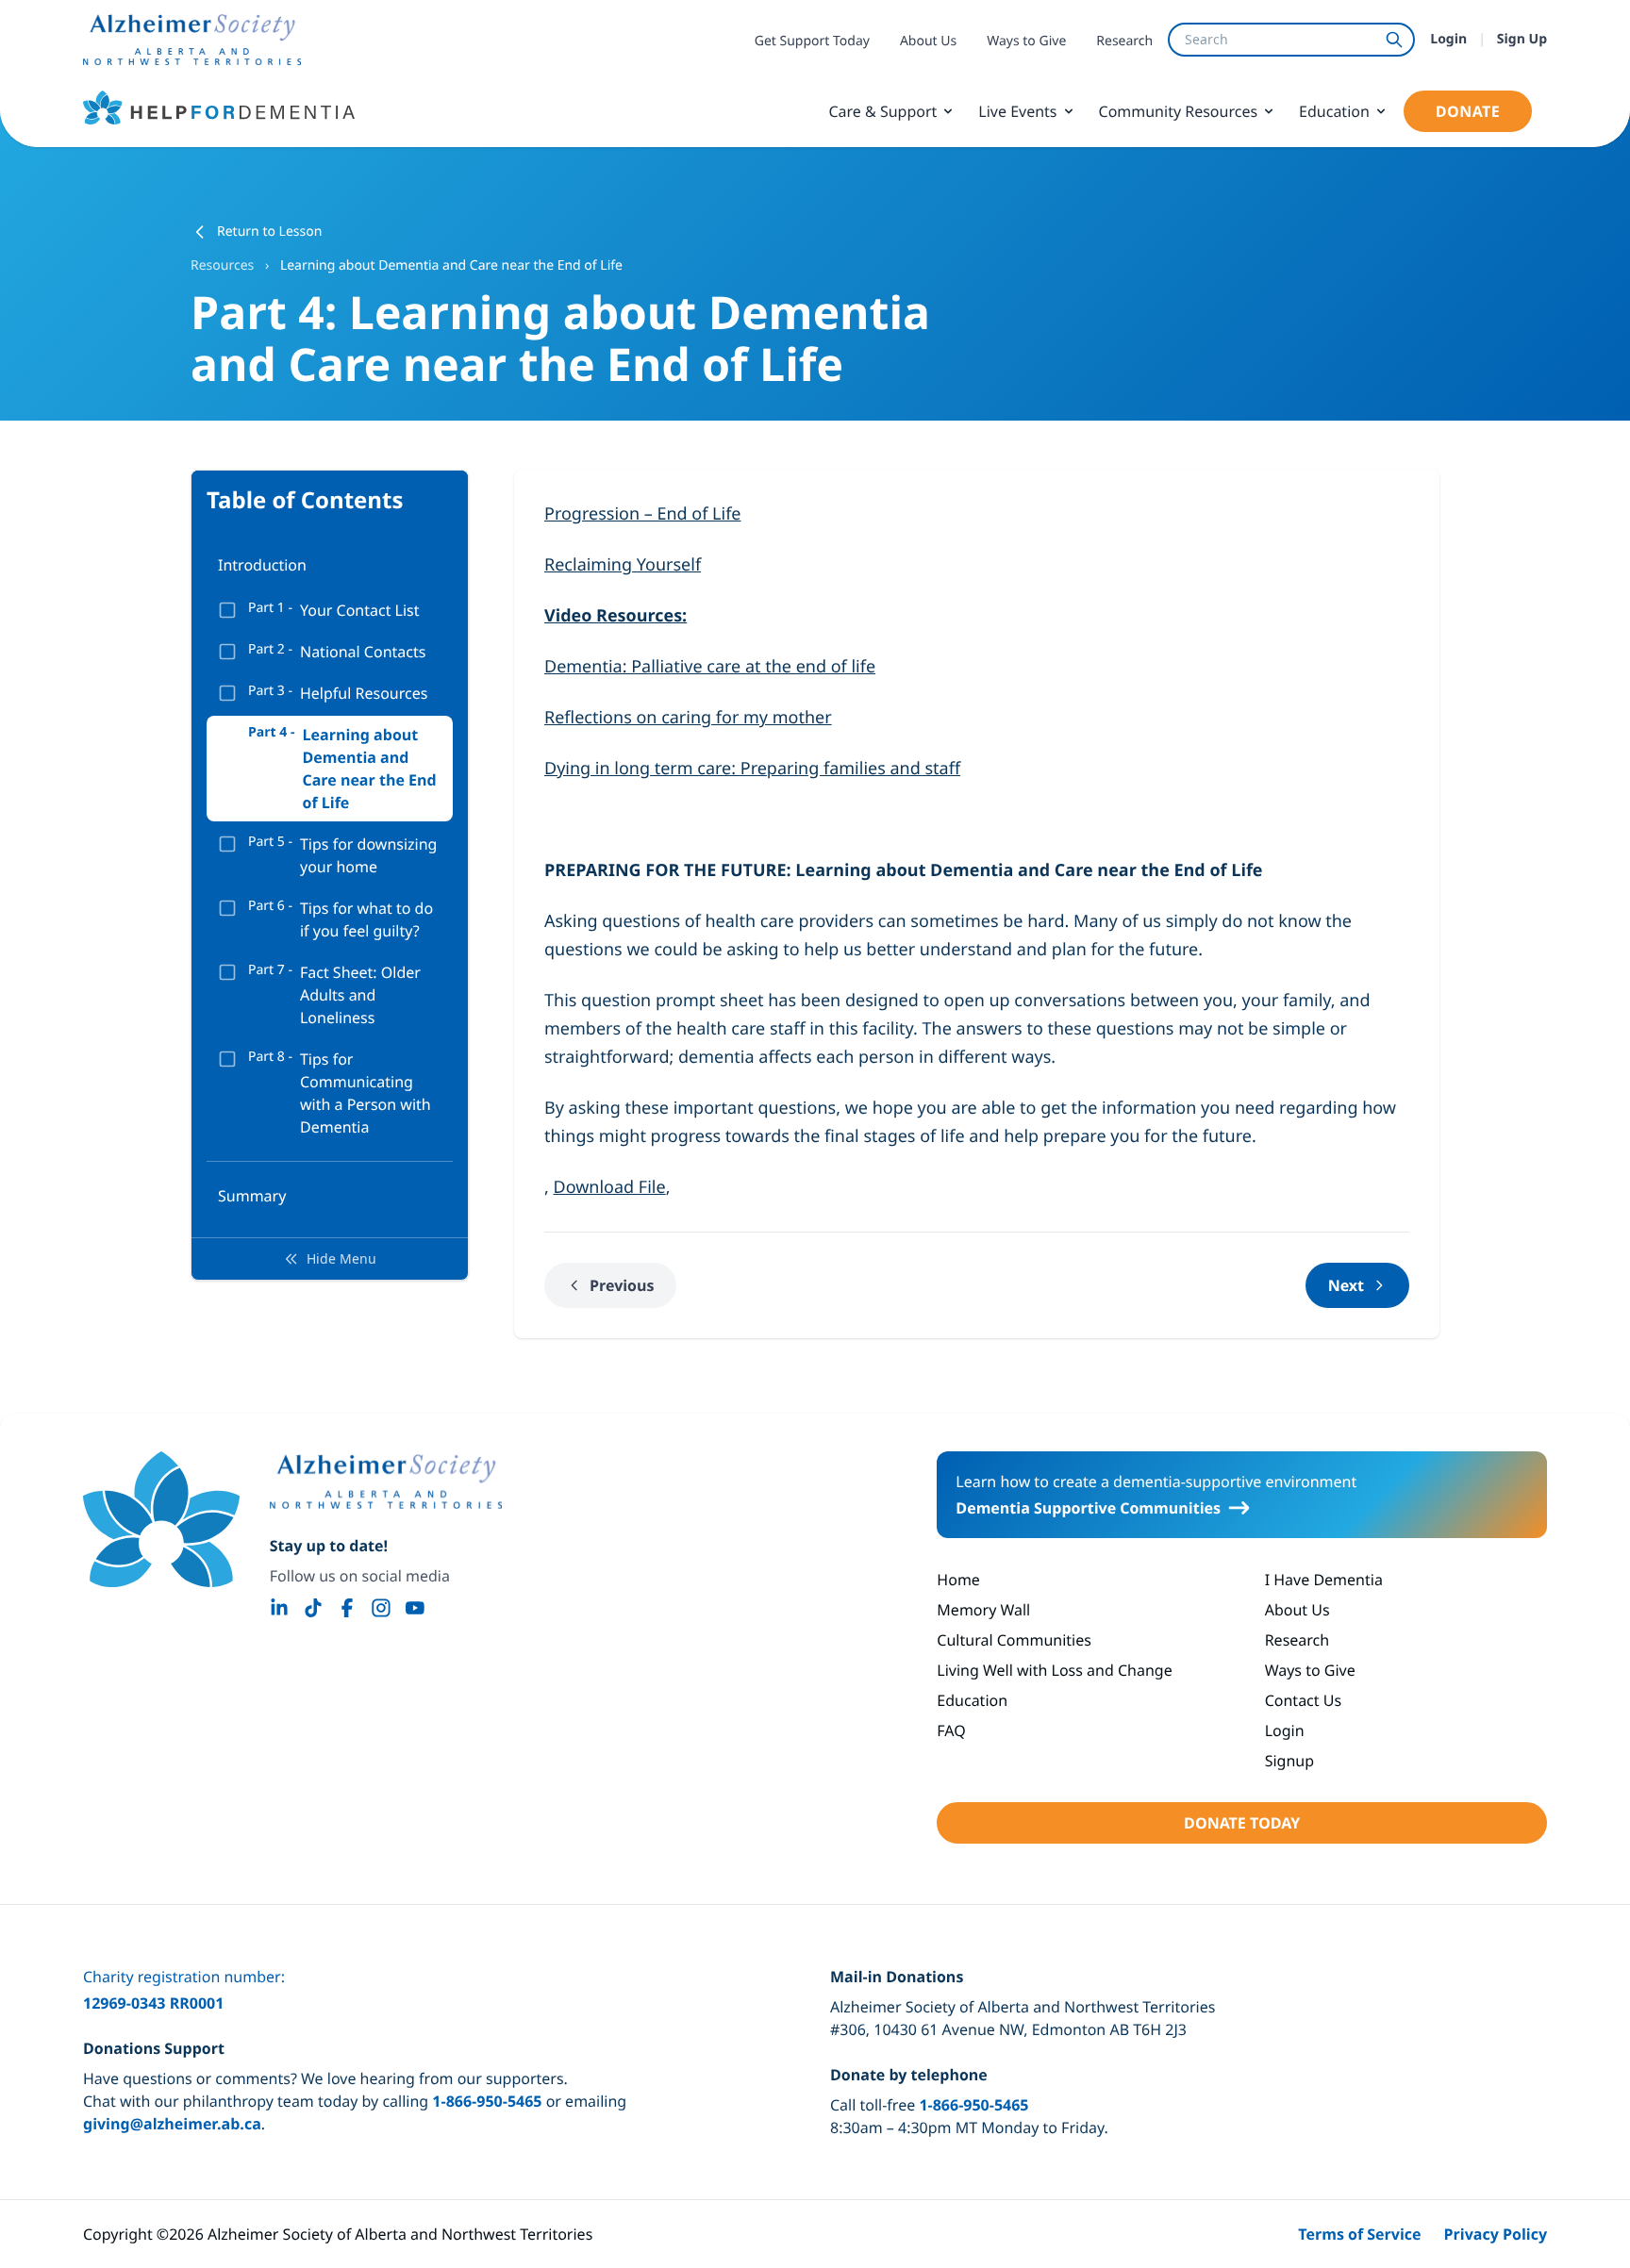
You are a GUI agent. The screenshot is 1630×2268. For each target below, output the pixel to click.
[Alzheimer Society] (386, 1482)
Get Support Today (812, 41)
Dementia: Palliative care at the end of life (710, 667)
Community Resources (1179, 111)
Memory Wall (983, 1610)
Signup (1289, 1761)
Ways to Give (1026, 41)
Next (1346, 1285)
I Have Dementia (1324, 1580)
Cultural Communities (1014, 1640)
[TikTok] (313, 1608)
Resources (224, 265)
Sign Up (1522, 39)
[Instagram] (381, 1608)
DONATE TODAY (1242, 1823)
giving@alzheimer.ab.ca (172, 2124)
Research (1124, 41)
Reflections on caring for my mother (688, 718)
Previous (622, 1285)
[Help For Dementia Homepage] (161, 1519)
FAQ (951, 1730)
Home (958, 1580)
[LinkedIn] (279, 1608)
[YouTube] (415, 1608)
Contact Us (1303, 1700)
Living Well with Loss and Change (1054, 1670)
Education (1334, 111)
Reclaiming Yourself (623, 565)
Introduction (262, 565)
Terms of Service (1359, 2234)
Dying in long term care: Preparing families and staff (752, 769)
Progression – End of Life (642, 514)
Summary (252, 1196)
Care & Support (882, 111)
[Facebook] (347, 1608)
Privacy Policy (1496, 2234)
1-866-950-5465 (487, 2101)
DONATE (1468, 111)
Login (1448, 39)
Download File (610, 1187)
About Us (928, 41)
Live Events (1017, 111)
